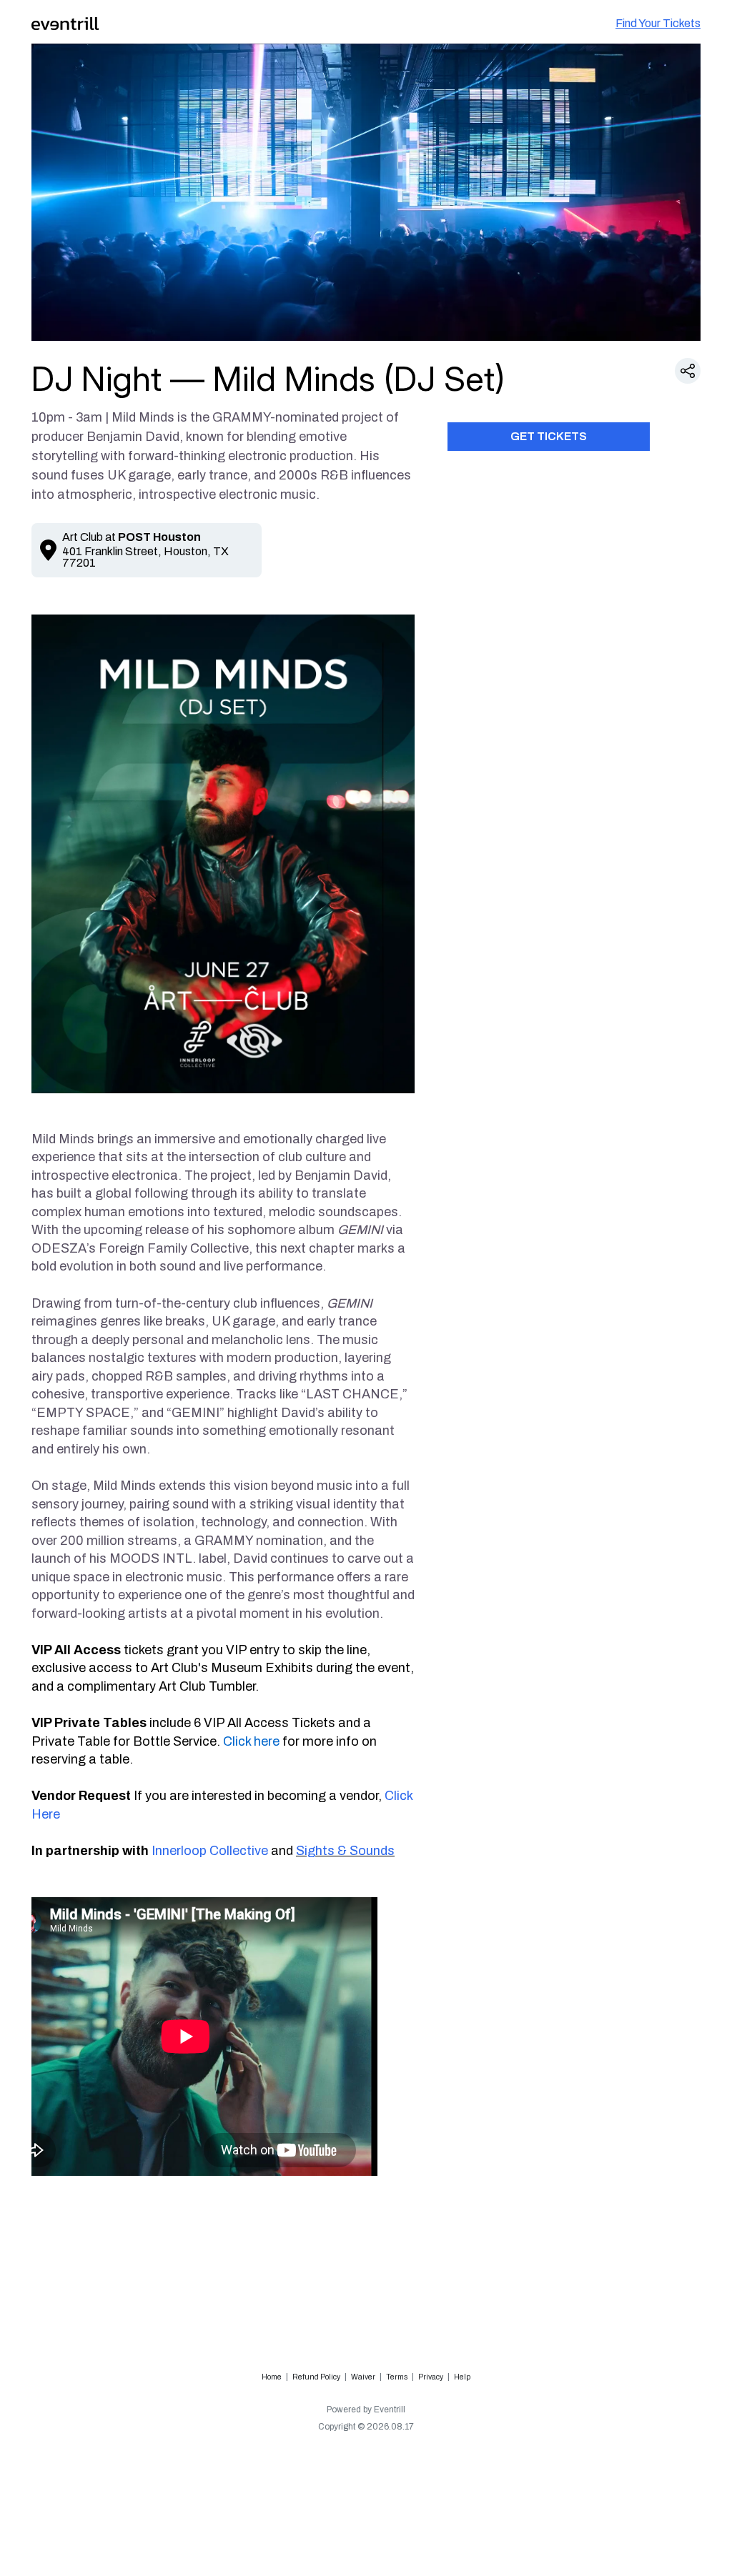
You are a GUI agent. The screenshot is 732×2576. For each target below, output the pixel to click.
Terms (397, 2377)
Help (462, 2377)
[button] (688, 371)
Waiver (363, 2377)
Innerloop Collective (210, 1851)
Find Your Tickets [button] (658, 23)
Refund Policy (316, 2377)
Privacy (431, 2377)
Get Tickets (549, 436)
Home (272, 2377)
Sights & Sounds (345, 1851)
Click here (251, 1741)
